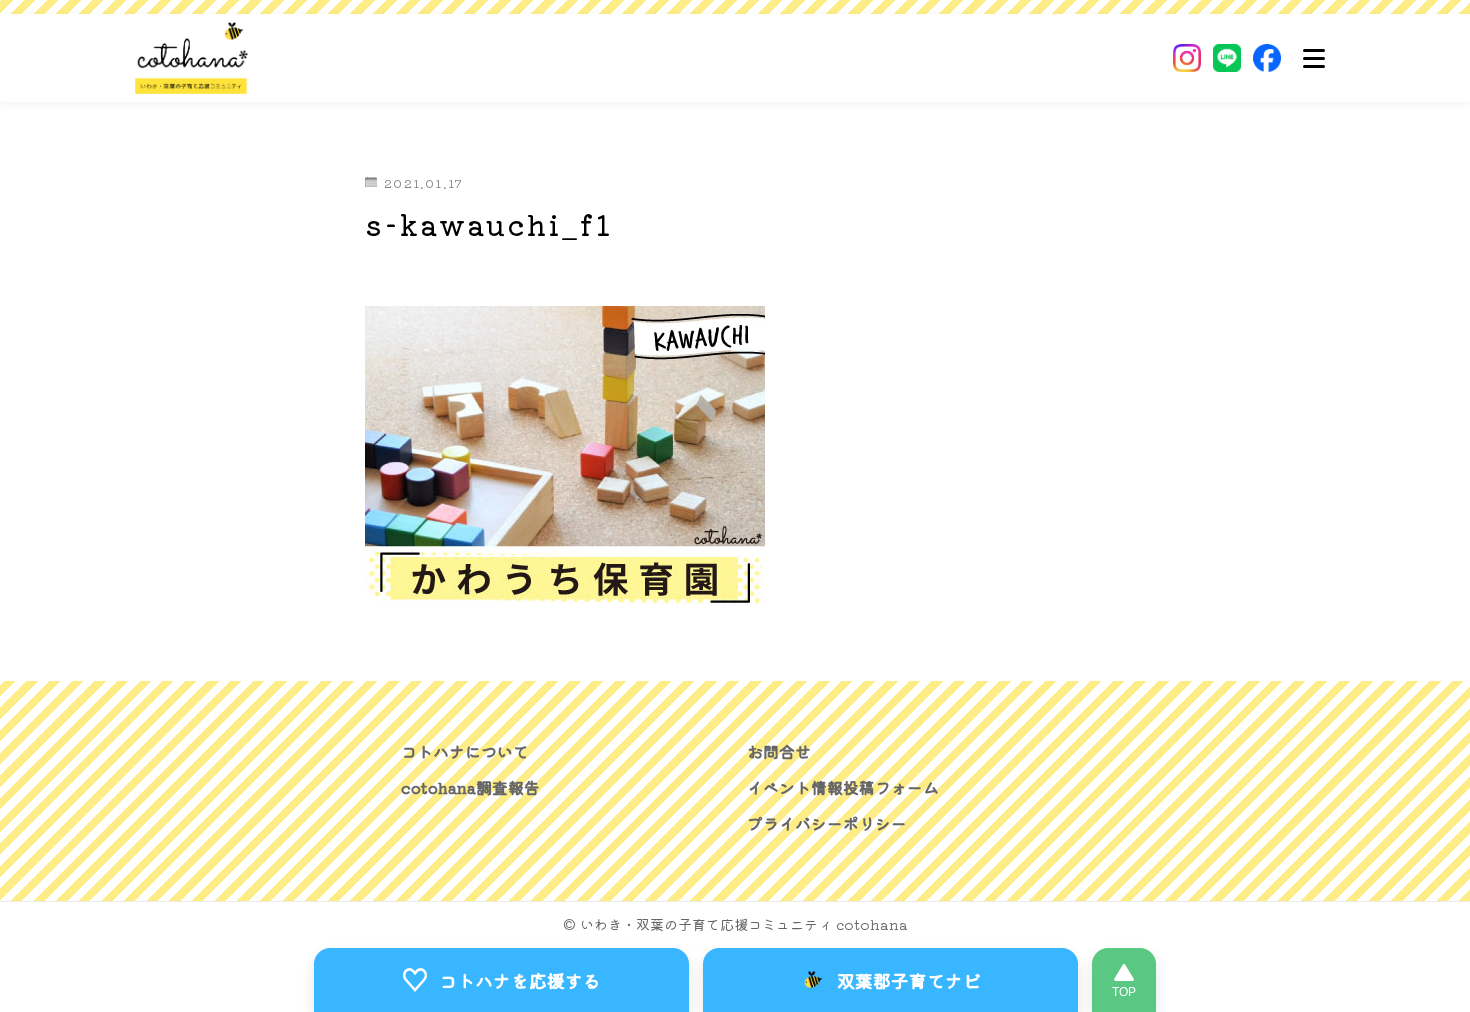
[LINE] (1227, 58)
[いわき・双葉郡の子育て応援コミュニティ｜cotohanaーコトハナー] (192, 58)
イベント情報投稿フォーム (843, 787)
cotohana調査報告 (470, 787)
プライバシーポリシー (827, 823)
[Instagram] (1187, 58)
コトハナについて (465, 751)
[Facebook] (1267, 58)
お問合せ (779, 751)
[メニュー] (1314, 58)
